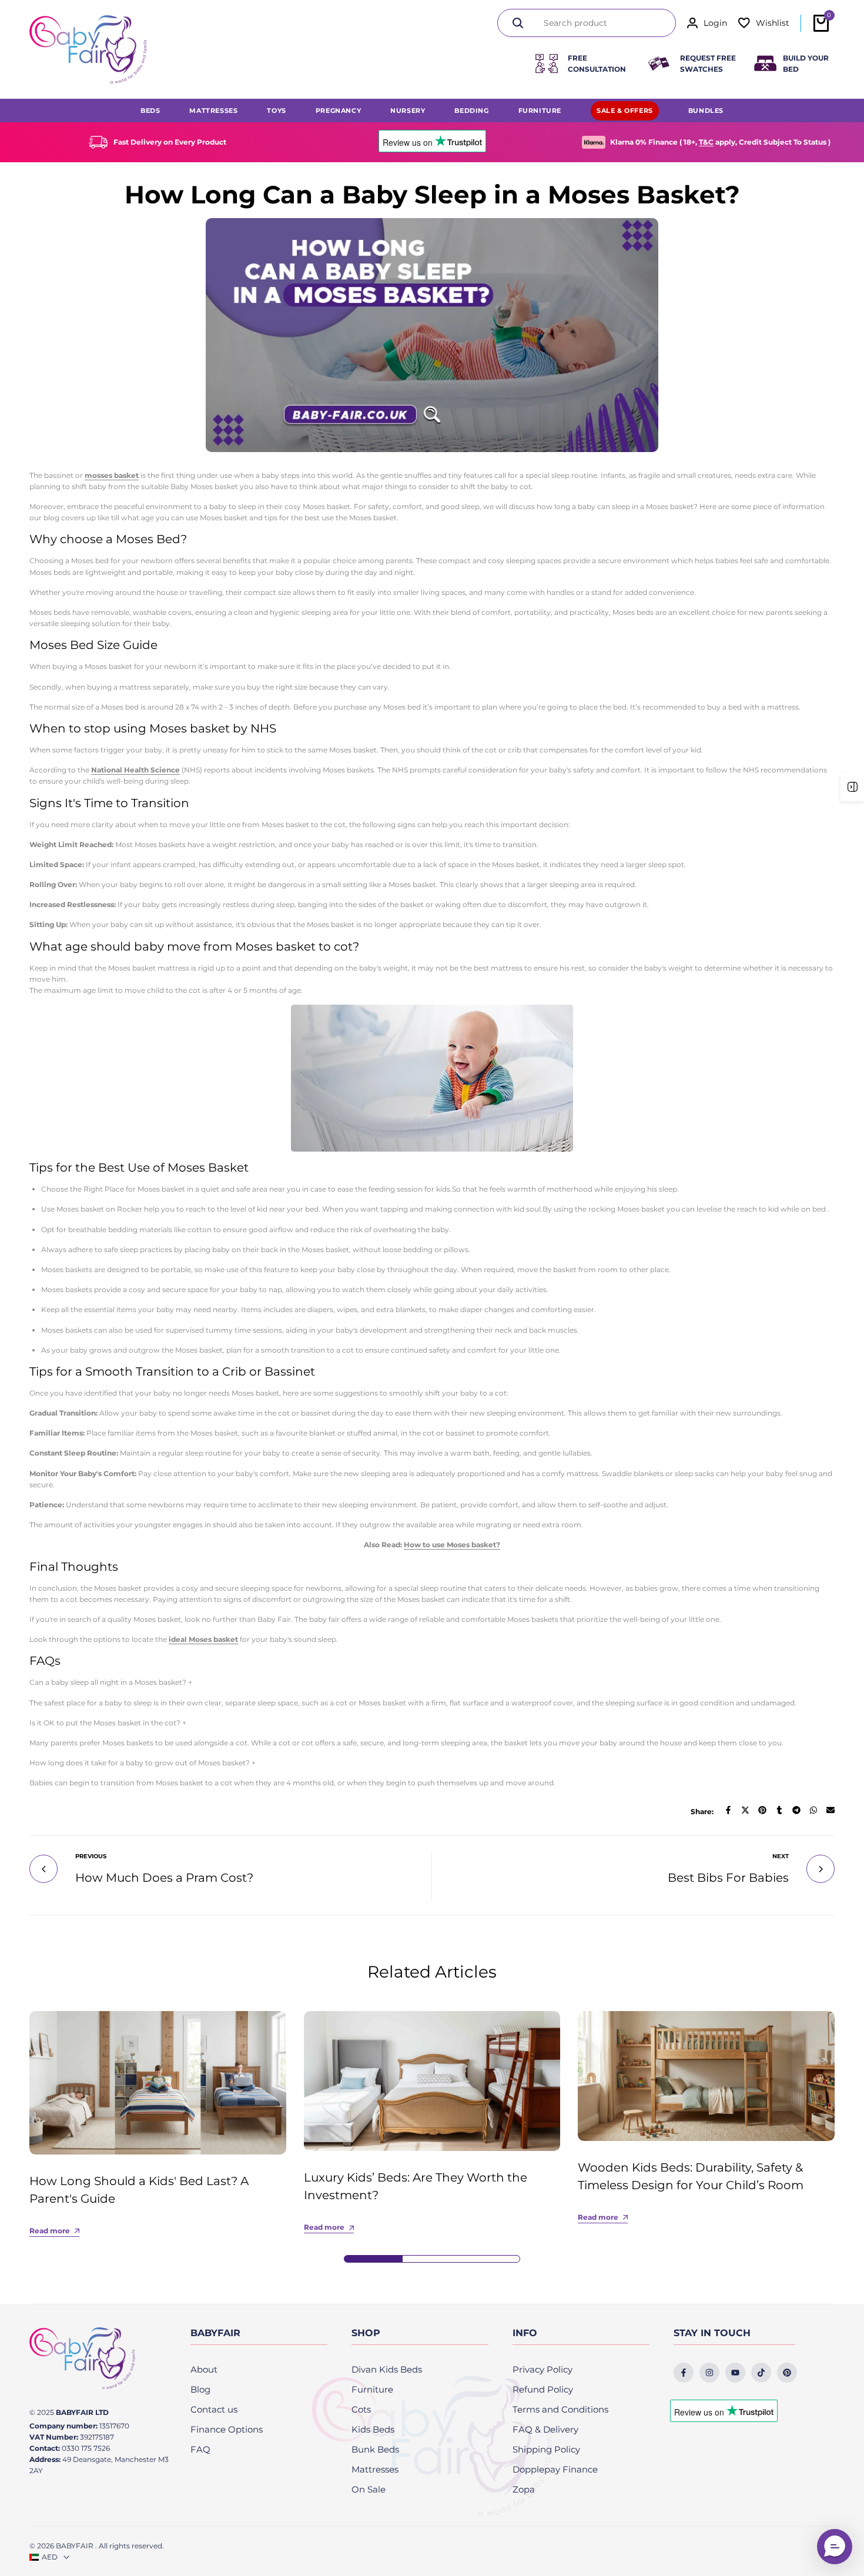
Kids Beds (373, 2429)
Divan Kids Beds (387, 2369)
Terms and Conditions (560, 2409)
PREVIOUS (91, 1856)
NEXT (781, 1856)
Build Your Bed (806, 63)
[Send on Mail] (830, 1810)
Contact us (214, 2409)
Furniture (372, 2389)
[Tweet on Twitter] (745, 1810)
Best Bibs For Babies (728, 1878)
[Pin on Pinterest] (762, 1810)
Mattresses (375, 2469)
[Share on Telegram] (796, 1810)
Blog (200, 2389)
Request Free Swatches (708, 63)
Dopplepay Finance (555, 2469)
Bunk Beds (375, 2449)
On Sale (369, 2489)
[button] (835, 2547)
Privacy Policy (542, 2369)
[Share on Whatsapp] (813, 1810)
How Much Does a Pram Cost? (164, 1878)
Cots (361, 2409)
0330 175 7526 (86, 2448)
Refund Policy (543, 2389)
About (204, 2369)
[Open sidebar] (852, 787)
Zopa (524, 2489)
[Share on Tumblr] (779, 1810)
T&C (706, 142)
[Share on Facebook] (728, 1810)
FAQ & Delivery (545, 2429)
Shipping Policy (546, 2449)
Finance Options (227, 2429)
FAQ (200, 2449)
